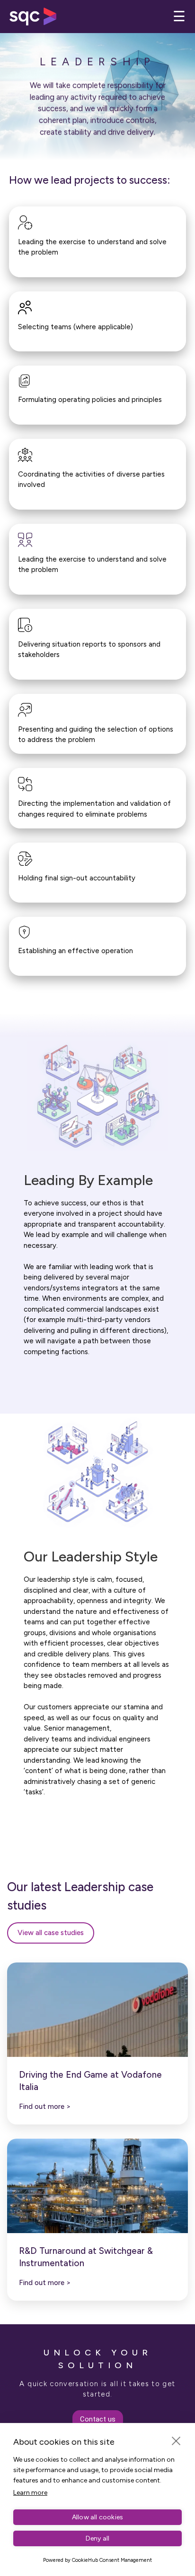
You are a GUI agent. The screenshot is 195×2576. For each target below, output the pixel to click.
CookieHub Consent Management (112, 2560)
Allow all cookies (97, 2517)
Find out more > (45, 2107)
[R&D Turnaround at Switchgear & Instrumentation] (97, 2186)
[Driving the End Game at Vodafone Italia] (97, 2010)
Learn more (30, 2493)
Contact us (98, 2419)
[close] (176, 2440)
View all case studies (51, 1933)
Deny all (98, 2538)
